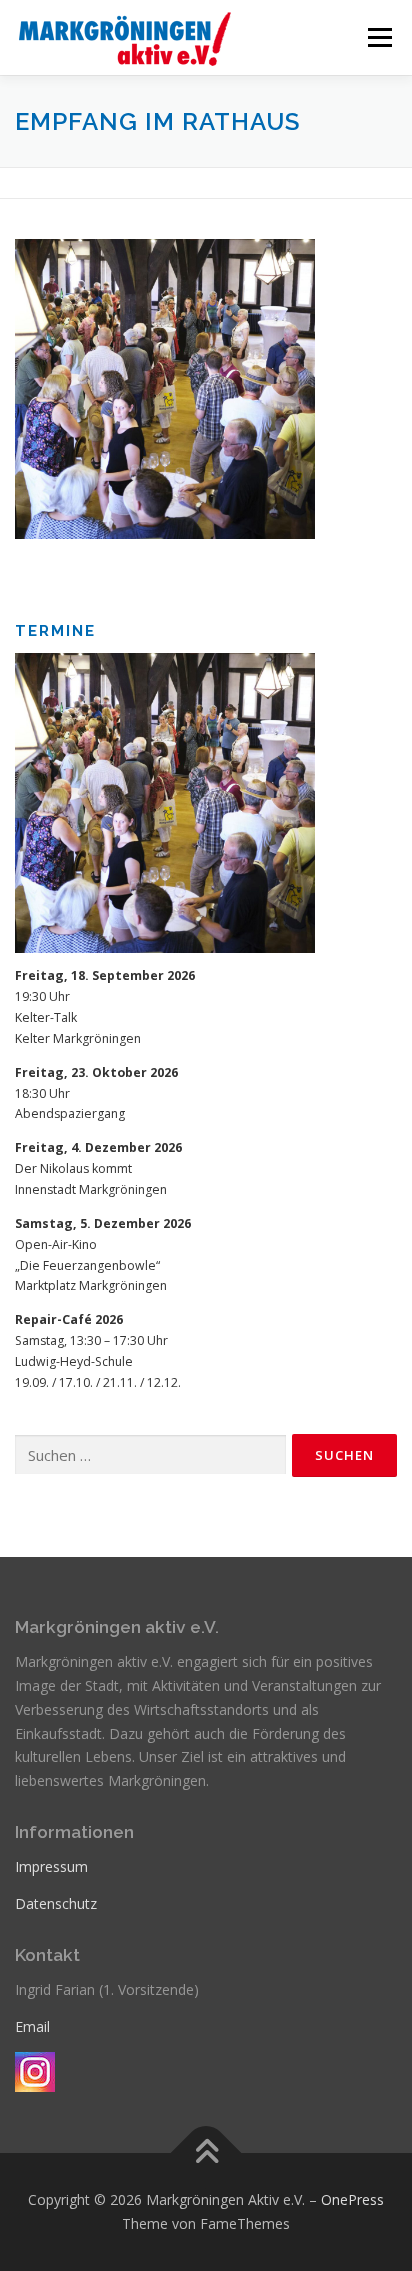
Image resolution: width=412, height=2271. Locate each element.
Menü (378, 37)
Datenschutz (56, 1903)
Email (32, 2026)
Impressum (51, 1866)
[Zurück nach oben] (206, 2153)
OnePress (352, 2199)
